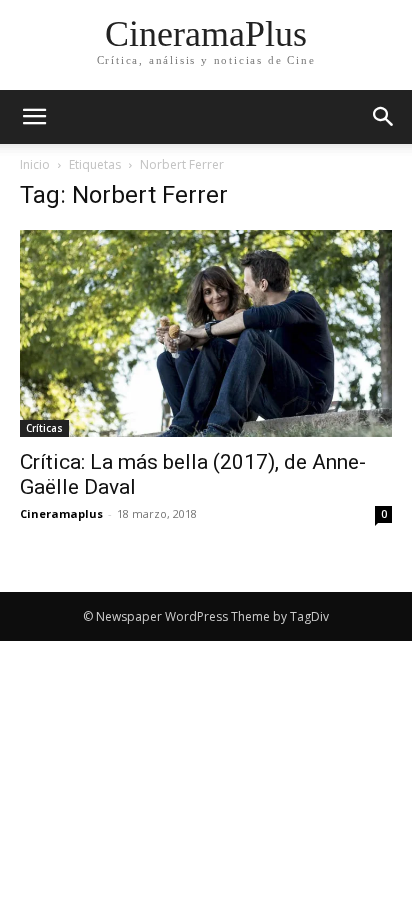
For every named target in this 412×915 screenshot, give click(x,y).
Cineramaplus (61, 513)
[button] (384, 117)
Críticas (44, 428)
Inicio (35, 164)
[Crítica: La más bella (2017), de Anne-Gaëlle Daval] (206, 333)
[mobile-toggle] (34, 117)
